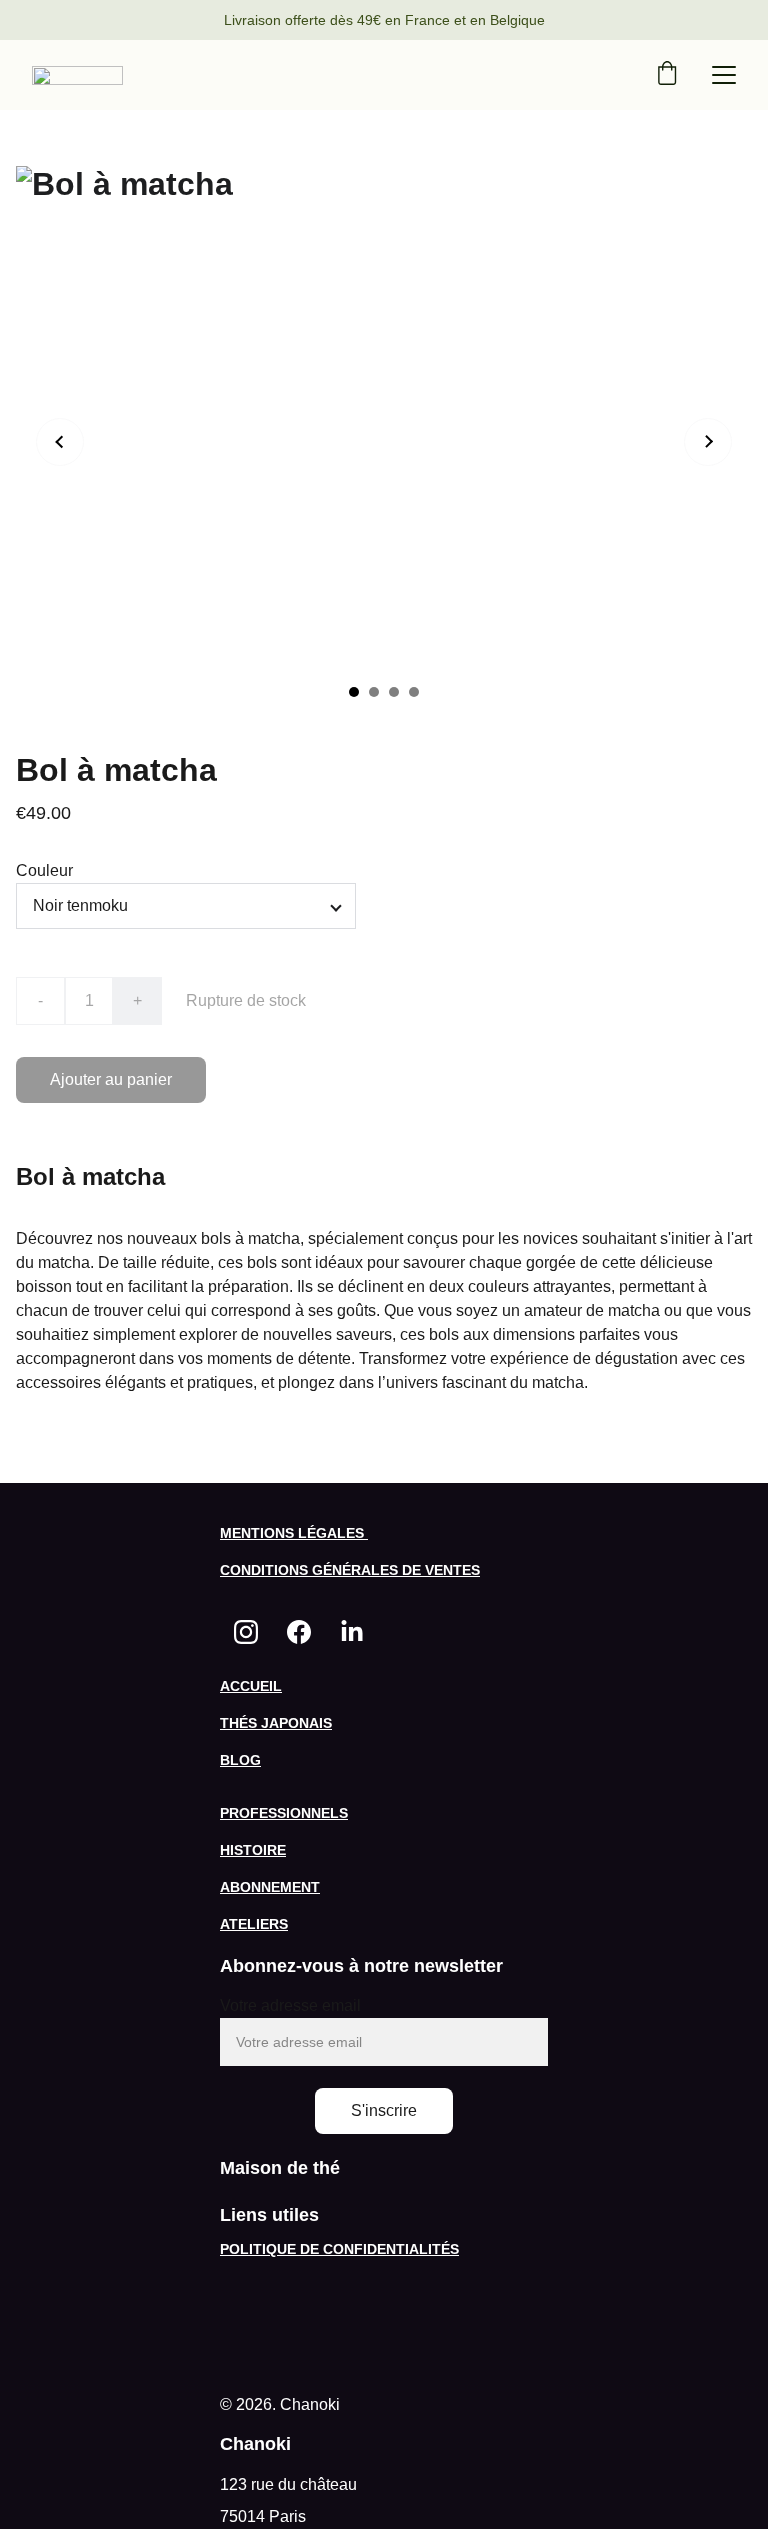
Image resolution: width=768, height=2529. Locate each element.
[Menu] (724, 75)
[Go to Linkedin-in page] (352, 1632)
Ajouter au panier (111, 1079)
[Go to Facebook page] (299, 1632)
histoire (253, 1850)
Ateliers (254, 1924)
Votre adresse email (290, 2005)
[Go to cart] (667, 75)
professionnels (284, 1813)
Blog (240, 1760)
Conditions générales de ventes (350, 1570)
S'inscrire (384, 2110)
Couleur (44, 870)
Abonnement (270, 1887)
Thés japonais (276, 1723)
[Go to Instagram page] (246, 1632)
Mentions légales (294, 1533)
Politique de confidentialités (339, 2249)
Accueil (251, 1686)
